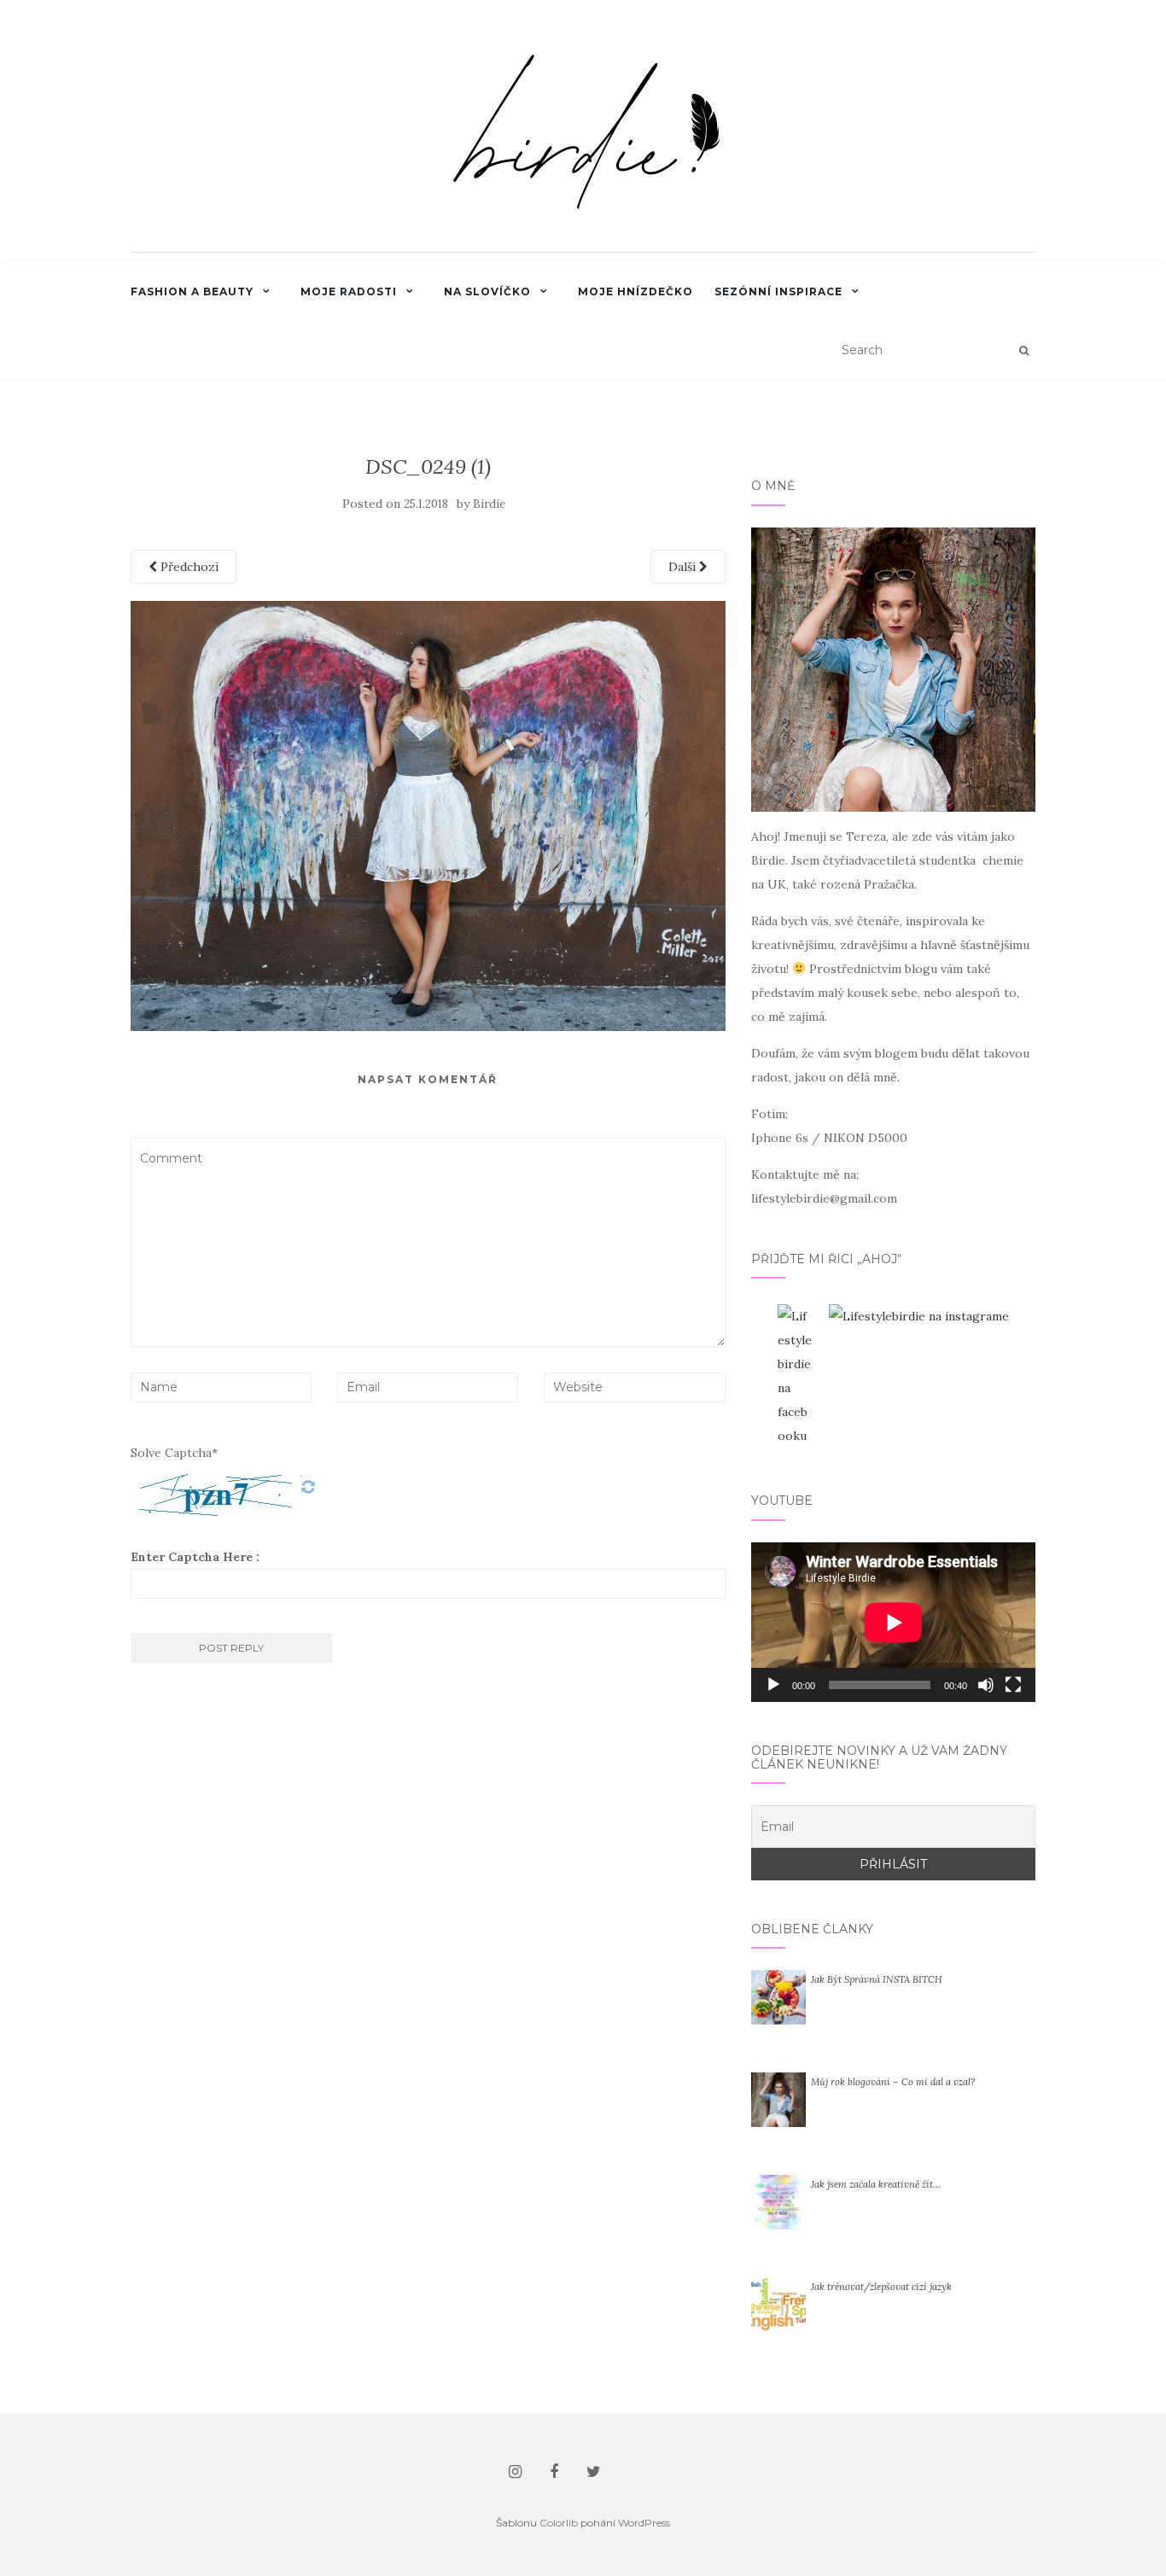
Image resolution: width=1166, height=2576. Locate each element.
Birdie (489, 504)
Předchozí (188, 567)
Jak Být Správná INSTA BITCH (877, 1979)
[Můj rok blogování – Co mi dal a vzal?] (778, 2099)
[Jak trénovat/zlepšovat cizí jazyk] (778, 2304)
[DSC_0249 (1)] (428, 815)
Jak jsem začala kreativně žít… (876, 2184)
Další (684, 567)
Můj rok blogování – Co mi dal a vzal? (893, 2082)
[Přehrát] (773, 1685)
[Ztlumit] (986, 1685)
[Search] (1024, 351)
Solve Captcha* (174, 1453)
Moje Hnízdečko (635, 291)
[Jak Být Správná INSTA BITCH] (778, 1996)
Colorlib (559, 2523)
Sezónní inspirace (778, 291)
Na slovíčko (487, 291)
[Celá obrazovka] (1013, 1685)
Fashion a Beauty (192, 291)
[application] (893, 1622)
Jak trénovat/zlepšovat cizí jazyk (881, 2287)
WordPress (644, 2523)
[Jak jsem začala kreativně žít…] (778, 2201)
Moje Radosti (349, 291)
